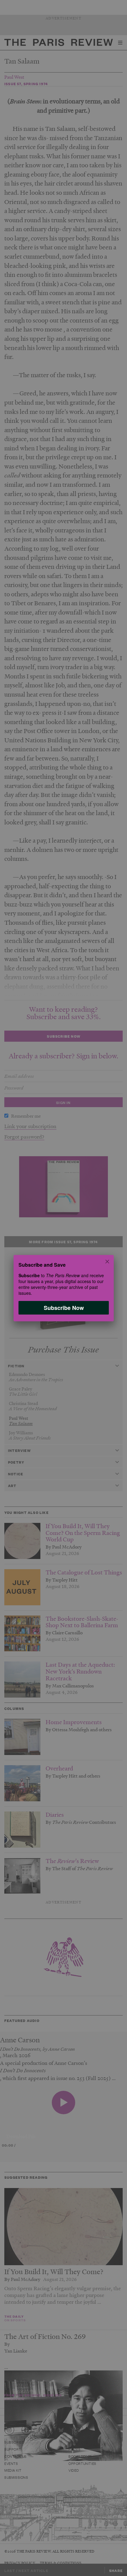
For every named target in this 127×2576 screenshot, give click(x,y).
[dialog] (63, 1288)
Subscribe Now (63, 1307)
